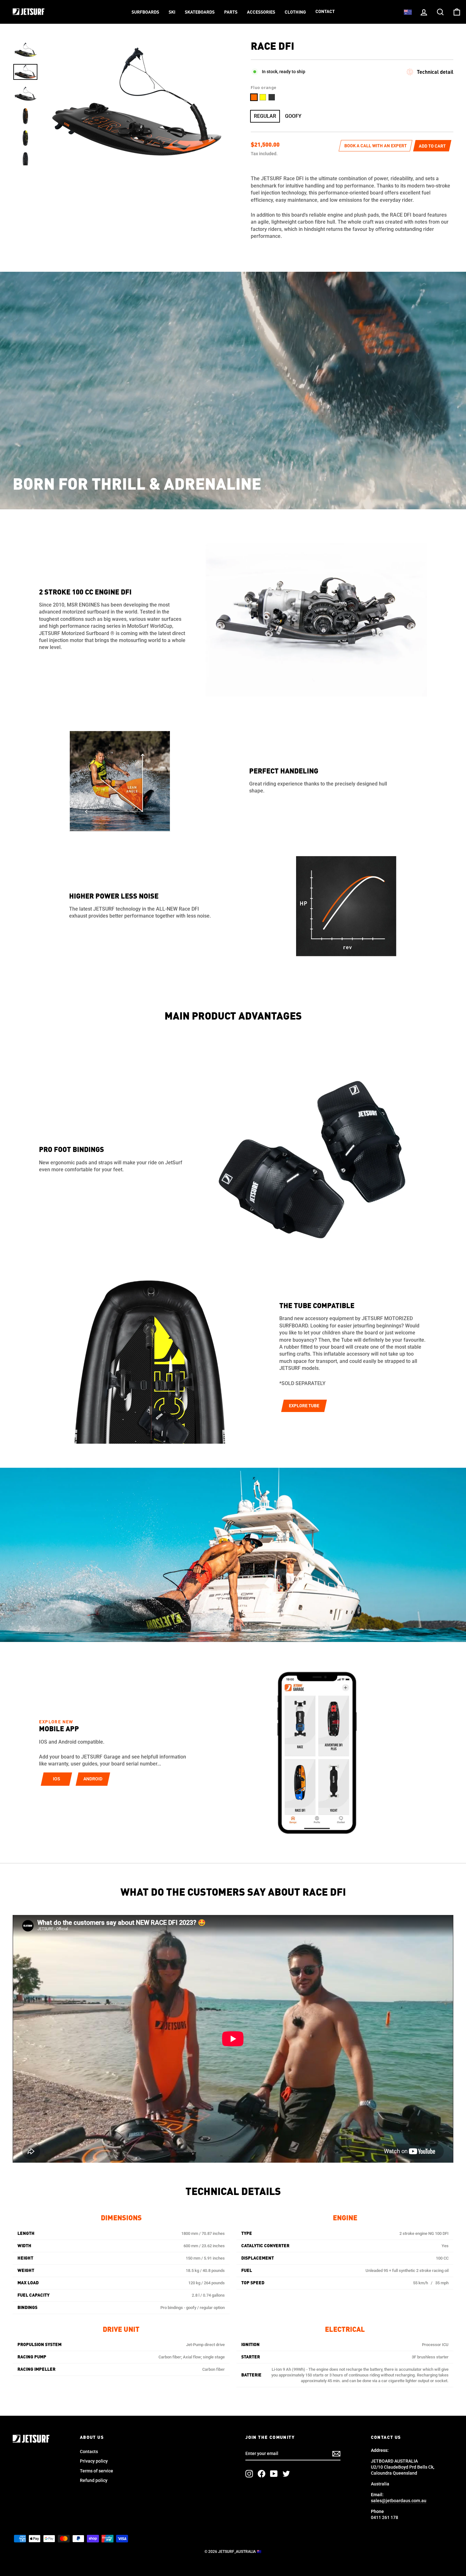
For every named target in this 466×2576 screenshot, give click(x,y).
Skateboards (200, 12)
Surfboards (145, 12)
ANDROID (93, 1779)
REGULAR (265, 116)
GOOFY (293, 116)
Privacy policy (94, 2461)
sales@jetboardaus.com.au (399, 2501)
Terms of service (97, 2471)
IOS (57, 1779)
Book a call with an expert (375, 146)
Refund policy (94, 2480)
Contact (325, 12)
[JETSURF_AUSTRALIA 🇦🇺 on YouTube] (274, 2474)
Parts (231, 12)
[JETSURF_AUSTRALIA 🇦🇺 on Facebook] (262, 2474)
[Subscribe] (336, 2454)
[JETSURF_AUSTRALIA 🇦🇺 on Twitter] (286, 2474)
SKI (172, 12)
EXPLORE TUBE (304, 1406)
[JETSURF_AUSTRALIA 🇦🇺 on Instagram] (249, 2474)
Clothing (295, 12)
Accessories (261, 12)
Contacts (89, 2452)
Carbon (272, 97)
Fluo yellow (263, 97)
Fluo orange (254, 97)
